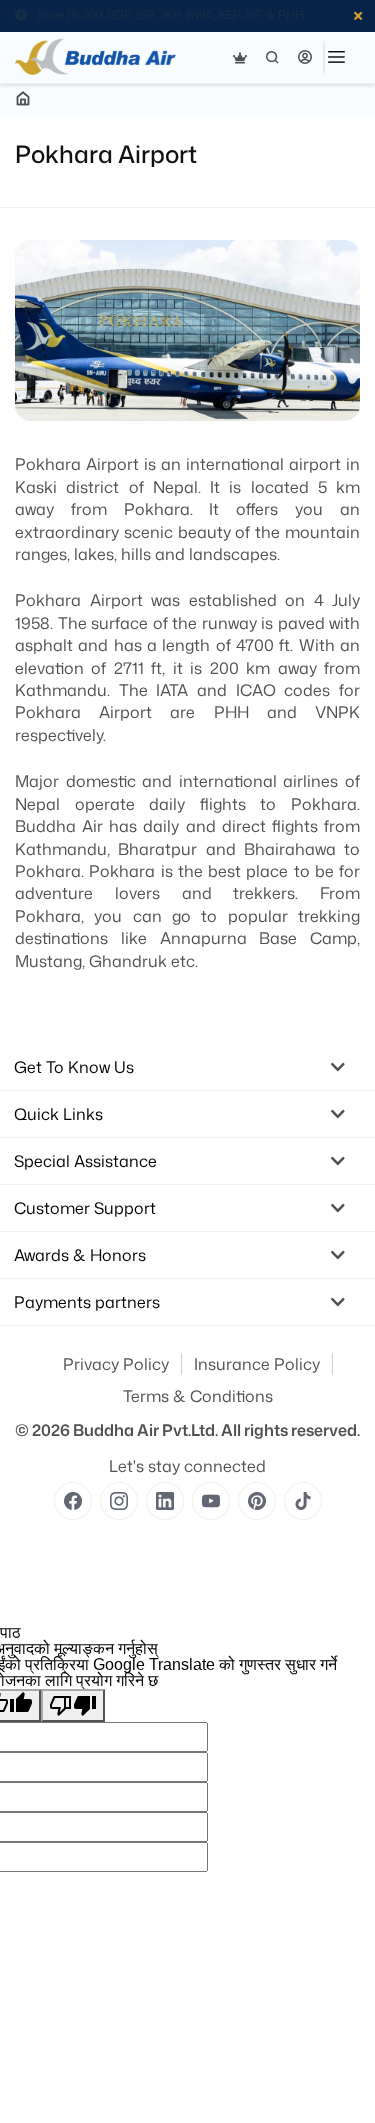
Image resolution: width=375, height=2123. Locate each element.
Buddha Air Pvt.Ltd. (145, 1430)
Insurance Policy (257, 1364)
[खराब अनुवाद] (73, 1705)
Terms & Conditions (198, 1396)
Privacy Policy (116, 1364)
